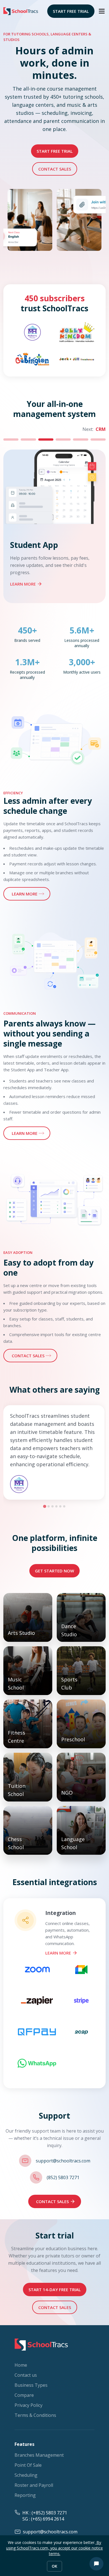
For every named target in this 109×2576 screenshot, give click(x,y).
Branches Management (39, 2455)
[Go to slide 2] (49, 1506)
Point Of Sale (28, 2465)
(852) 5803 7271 (63, 2177)
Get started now (54, 1571)
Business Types (31, 2385)
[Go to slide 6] (64, 1506)
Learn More (58, 1953)
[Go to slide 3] (53, 1506)
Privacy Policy (29, 2405)
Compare (24, 2395)
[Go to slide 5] (60, 1506)
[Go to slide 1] (45, 1506)
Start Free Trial (71, 11)
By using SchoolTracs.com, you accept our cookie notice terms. (54, 2548)
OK (54, 2566)
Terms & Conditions (35, 2415)
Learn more (23, 584)
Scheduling (26, 2475)
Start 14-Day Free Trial (55, 2289)
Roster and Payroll (34, 2485)
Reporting (25, 2495)
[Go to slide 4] (56, 1506)
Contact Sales (55, 169)
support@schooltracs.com (63, 2161)
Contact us (26, 2375)
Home (21, 2365)
